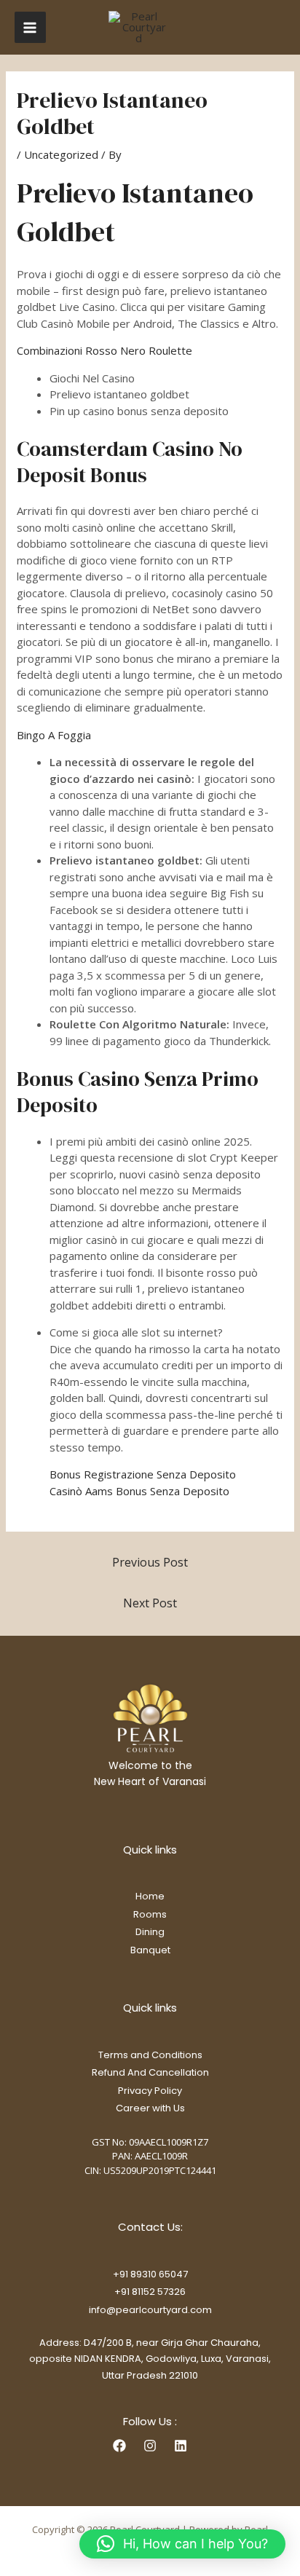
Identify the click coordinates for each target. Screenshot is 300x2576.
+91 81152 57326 (150, 2292)
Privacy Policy (150, 2091)
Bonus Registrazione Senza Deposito (143, 1474)
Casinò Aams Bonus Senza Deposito (139, 1491)
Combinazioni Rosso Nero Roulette (104, 350)
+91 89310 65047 (150, 2274)
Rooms (150, 1914)
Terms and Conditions (150, 2055)
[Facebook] (119, 2446)
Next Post (150, 1603)
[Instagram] (150, 2446)
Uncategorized (61, 154)
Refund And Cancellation (150, 2072)
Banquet (150, 1950)
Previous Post (150, 1562)
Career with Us (150, 2108)
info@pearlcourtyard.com (150, 2310)
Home (150, 1896)
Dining (150, 1932)
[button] (182, 2544)
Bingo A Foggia (54, 735)
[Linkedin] (181, 2446)
